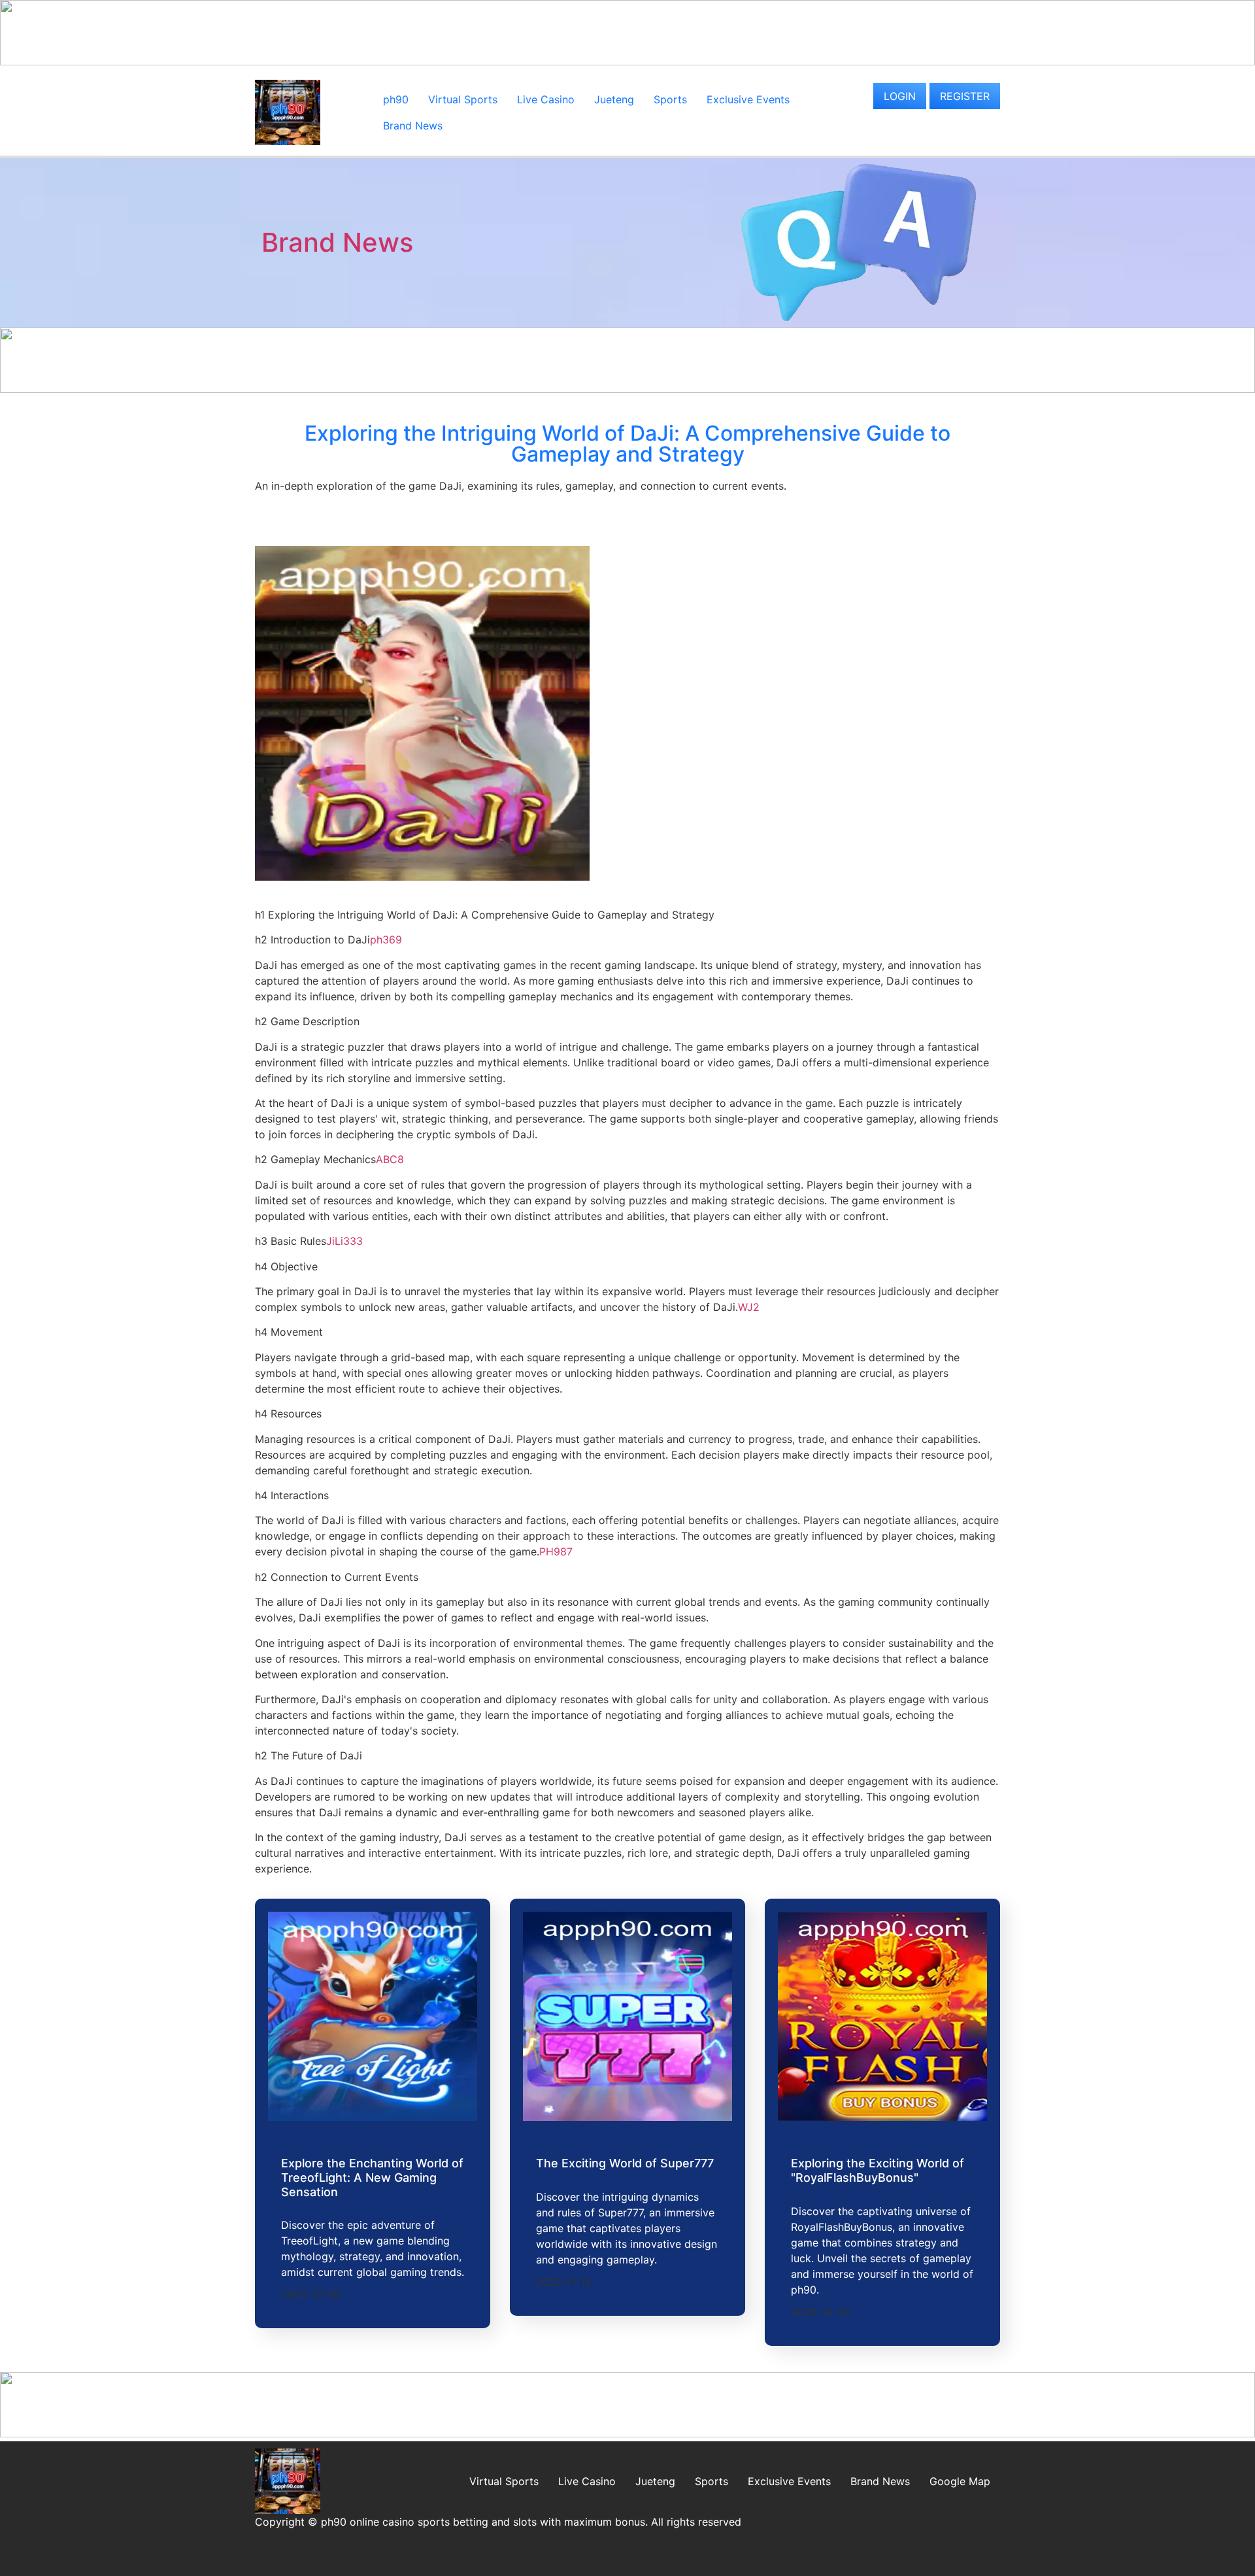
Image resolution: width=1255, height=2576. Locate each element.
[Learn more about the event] (627, 61)
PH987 (556, 1551)
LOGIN (900, 96)
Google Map (960, 2481)
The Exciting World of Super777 (625, 2163)
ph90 (396, 99)
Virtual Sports (463, 99)
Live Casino (546, 99)
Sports (670, 99)
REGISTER (965, 96)
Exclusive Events (748, 99)
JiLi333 (344, 1241)
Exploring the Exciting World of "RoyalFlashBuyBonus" (878, 2170)
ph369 (386, 940)
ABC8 (390, 1159)
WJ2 (749, 1307)
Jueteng (614, 99)
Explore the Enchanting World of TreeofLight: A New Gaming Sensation (372, 2177)
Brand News (413, 126)
